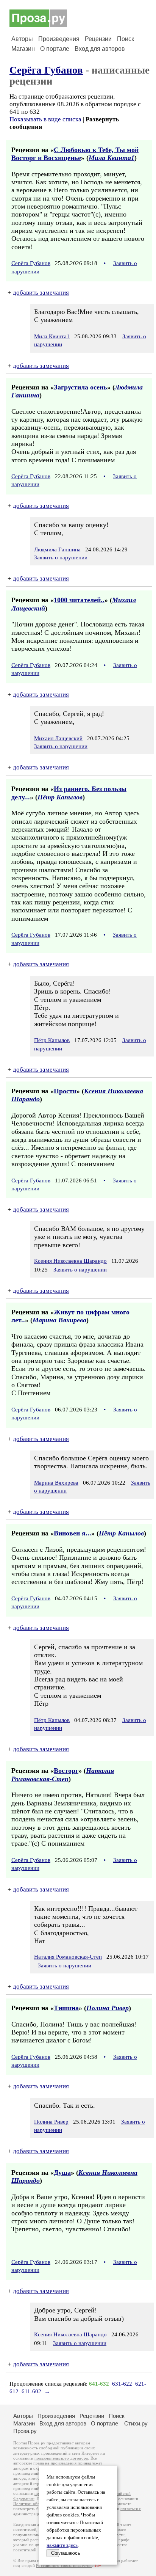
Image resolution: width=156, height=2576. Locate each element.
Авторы (22, 39)
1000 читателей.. (79, 600)
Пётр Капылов (60, 797)
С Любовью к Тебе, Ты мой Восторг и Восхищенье (75, 154)
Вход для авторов (100, 49)
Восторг (66, 1771)
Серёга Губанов (46, 70)
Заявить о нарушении (61, 557)
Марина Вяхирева (59, 1320)
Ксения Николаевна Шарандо (70, 1261)
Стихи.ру (136, 2423)
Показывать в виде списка (45, 119)
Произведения (59, 39)
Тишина (66, 2008)
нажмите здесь (62, 2545)
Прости (65, 1091)
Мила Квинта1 (112, 158)
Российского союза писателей (64, 2566)
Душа (62, 2173)
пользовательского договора (61, 2458)
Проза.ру (25, 2431)
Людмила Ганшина (57, 549)
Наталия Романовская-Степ (63, 1775)
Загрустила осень (80, 387)
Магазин (23, 49)
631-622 (122, 2384)
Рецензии (98, 39)
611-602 (31, 2391)
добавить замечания (41, 293)
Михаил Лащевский (58, 738)
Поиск (126, 39)
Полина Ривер (108, 2008)
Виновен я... (73, 1533)
